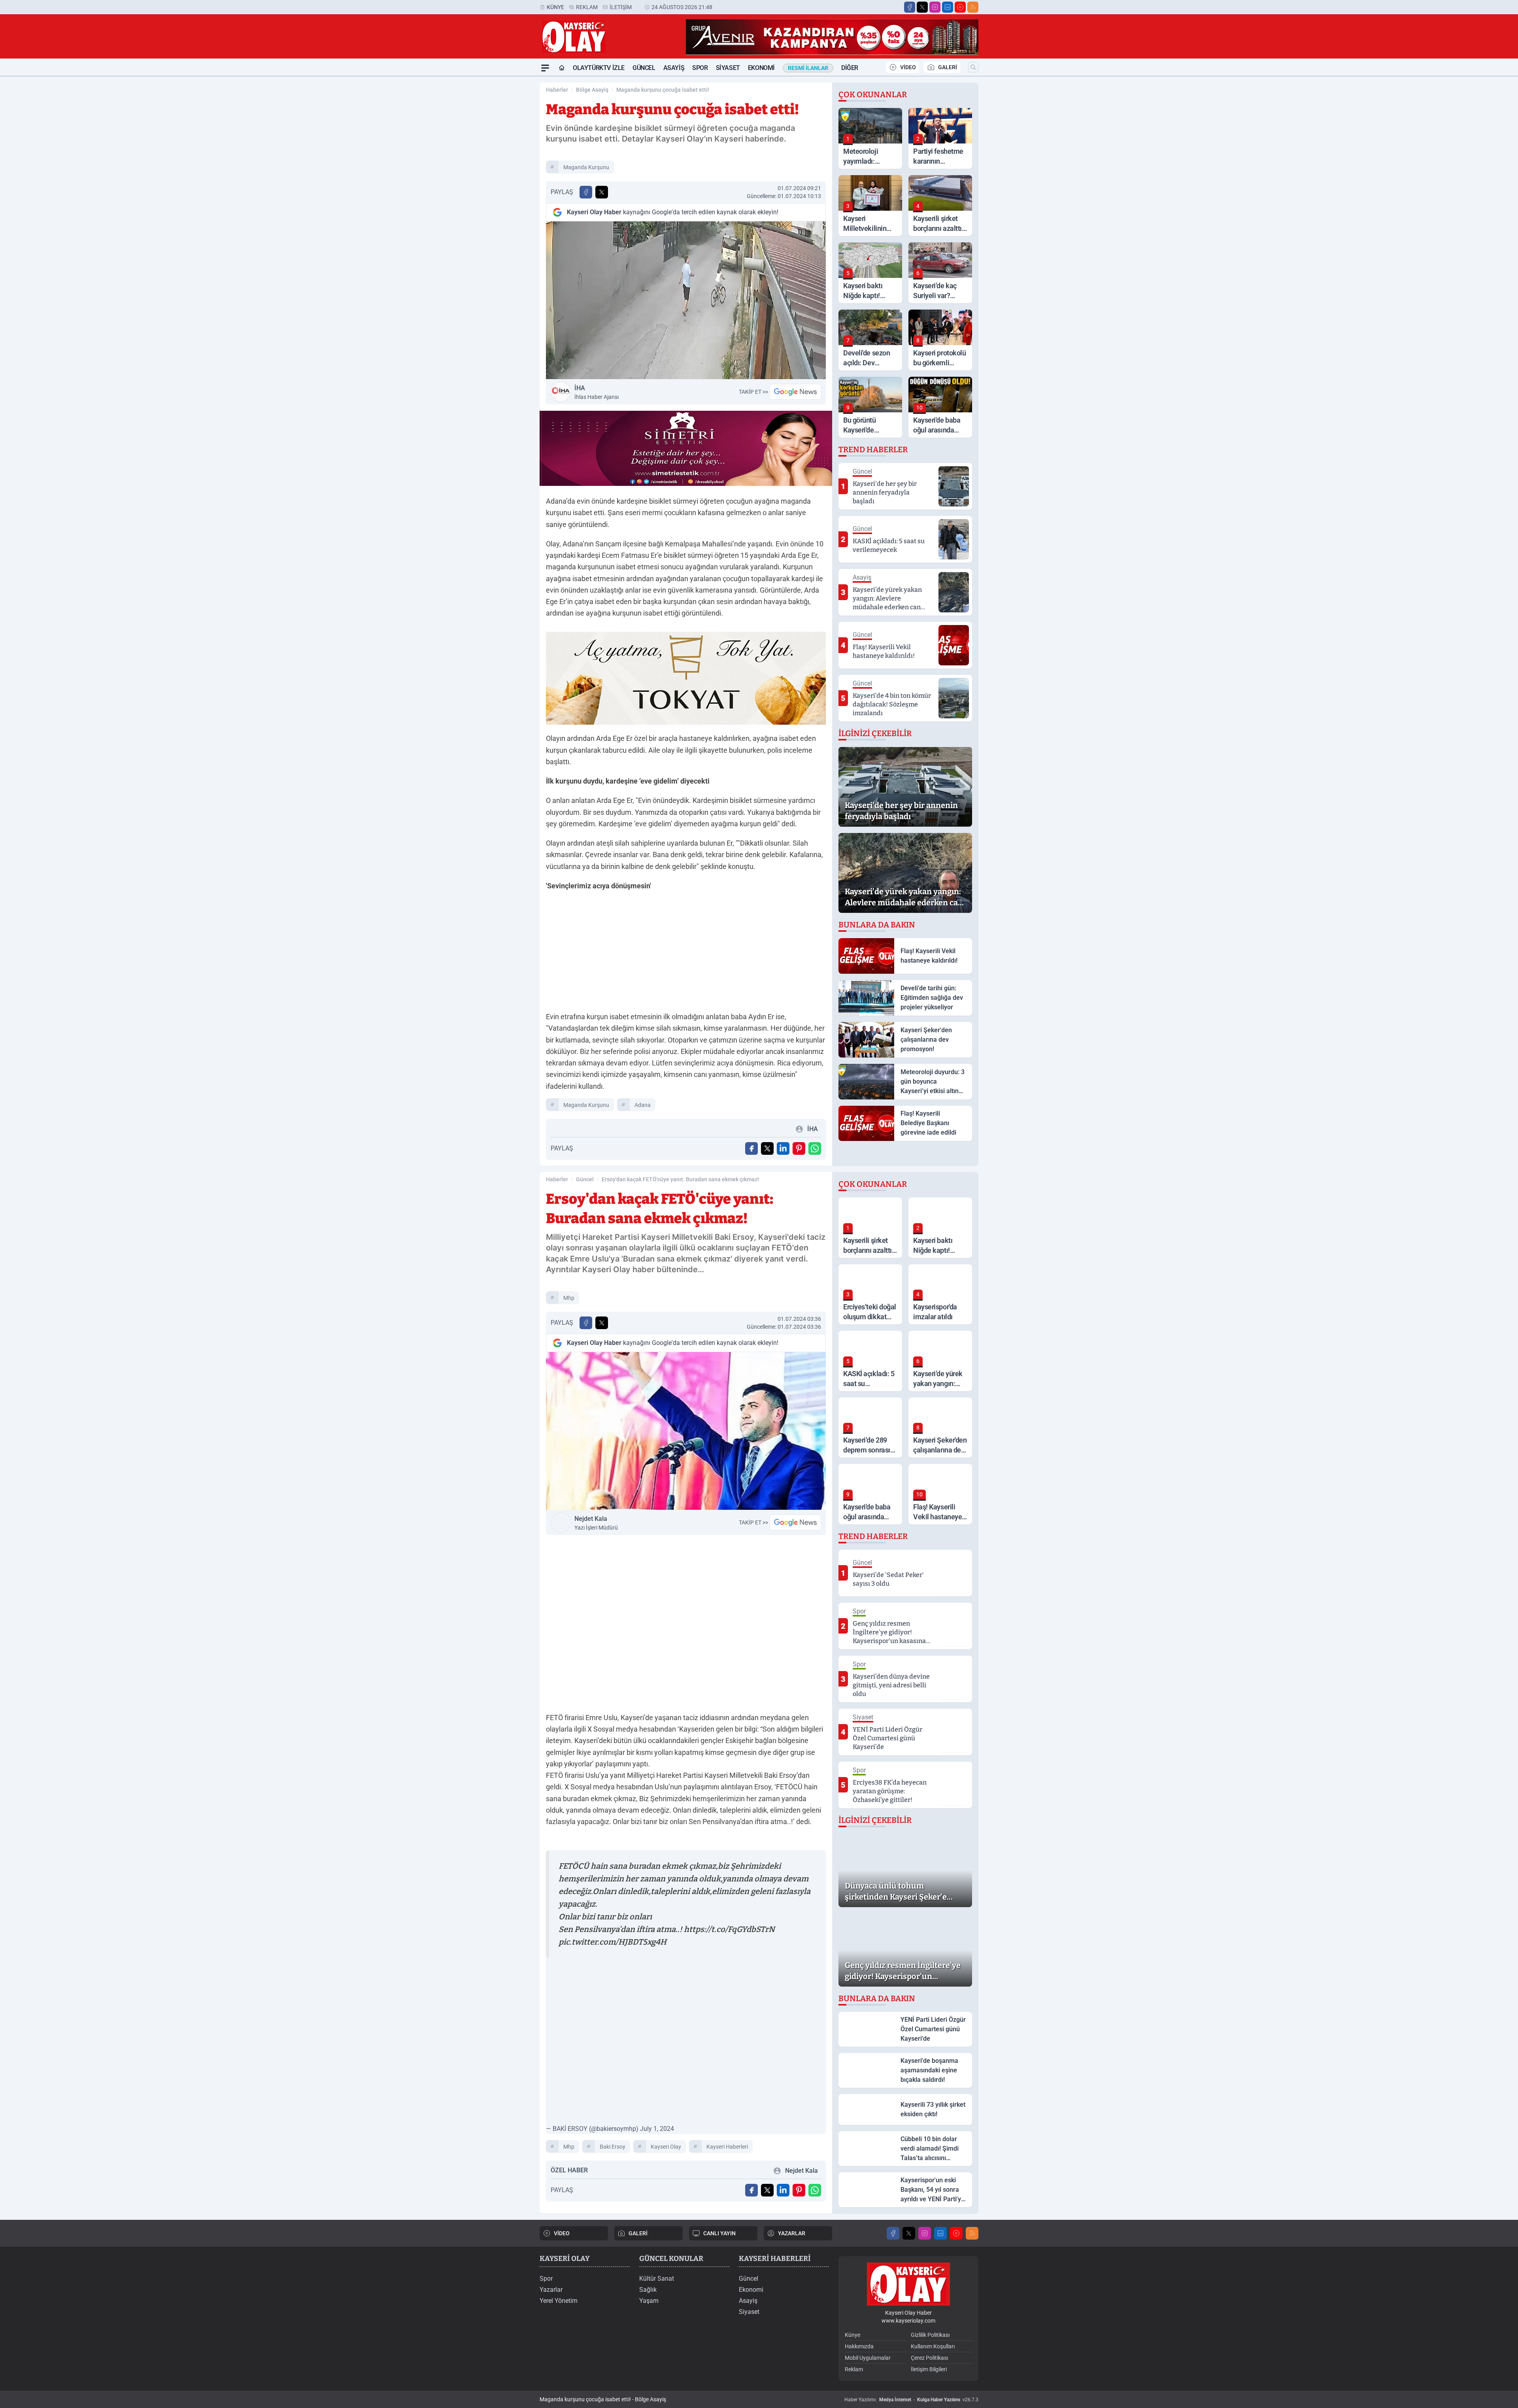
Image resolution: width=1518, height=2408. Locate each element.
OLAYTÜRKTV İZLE (599, 68)
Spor (700, 68)
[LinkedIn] (948, 7)
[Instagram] (935, 7)
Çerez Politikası (929, 2358)
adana (643, 1105)
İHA (597, 392)
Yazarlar (551, 2290)
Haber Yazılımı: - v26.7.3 (911, 2400)
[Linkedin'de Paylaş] (783, 1148)
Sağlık (648, 2290)
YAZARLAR (792, 2233)
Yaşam (649, 2301)
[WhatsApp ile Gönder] (815, 1148)
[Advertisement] (502, 195)
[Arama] (973, 67)
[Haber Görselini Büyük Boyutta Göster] (686, 300)
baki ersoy (613, 2147)
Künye (555, 7)
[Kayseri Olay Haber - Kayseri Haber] (908, 2284)
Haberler (557, 90)
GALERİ (948, 67)
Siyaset (728, 68)
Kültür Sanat (657, 2279)
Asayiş (674, 68)
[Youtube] (960, 7)
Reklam (587, 7)
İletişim (621, 7)
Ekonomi (761, 68)
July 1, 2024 (657, 2129)
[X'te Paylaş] (602, 192)
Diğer (850, 68)
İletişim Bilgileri (929, 2369)
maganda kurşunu (586, 167)
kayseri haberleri (727, 2147)
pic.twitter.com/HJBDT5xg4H (613, 1942)
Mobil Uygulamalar (868, 2358)
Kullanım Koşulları (933, 2346)
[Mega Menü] (545, 68)
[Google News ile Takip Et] (795, 392)
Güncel (644, 68)
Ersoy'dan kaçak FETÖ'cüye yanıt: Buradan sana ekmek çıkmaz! (680, 1179)
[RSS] (973, 7)
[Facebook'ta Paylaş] (586, 192)
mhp (569, 1298)
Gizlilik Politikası (930, 2335)
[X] (922, 7)
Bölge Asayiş (592, 90)
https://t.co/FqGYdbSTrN (729, 1929)
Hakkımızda (859, 2346)
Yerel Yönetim (559, 2301)
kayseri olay (666, 2147)
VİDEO (908, 67)
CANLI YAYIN (719, 2233)
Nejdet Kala (596, 1523)
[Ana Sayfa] (562, 68)
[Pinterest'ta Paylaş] (799, 1148)
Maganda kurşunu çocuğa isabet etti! (663, 90)
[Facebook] (910, 7)
